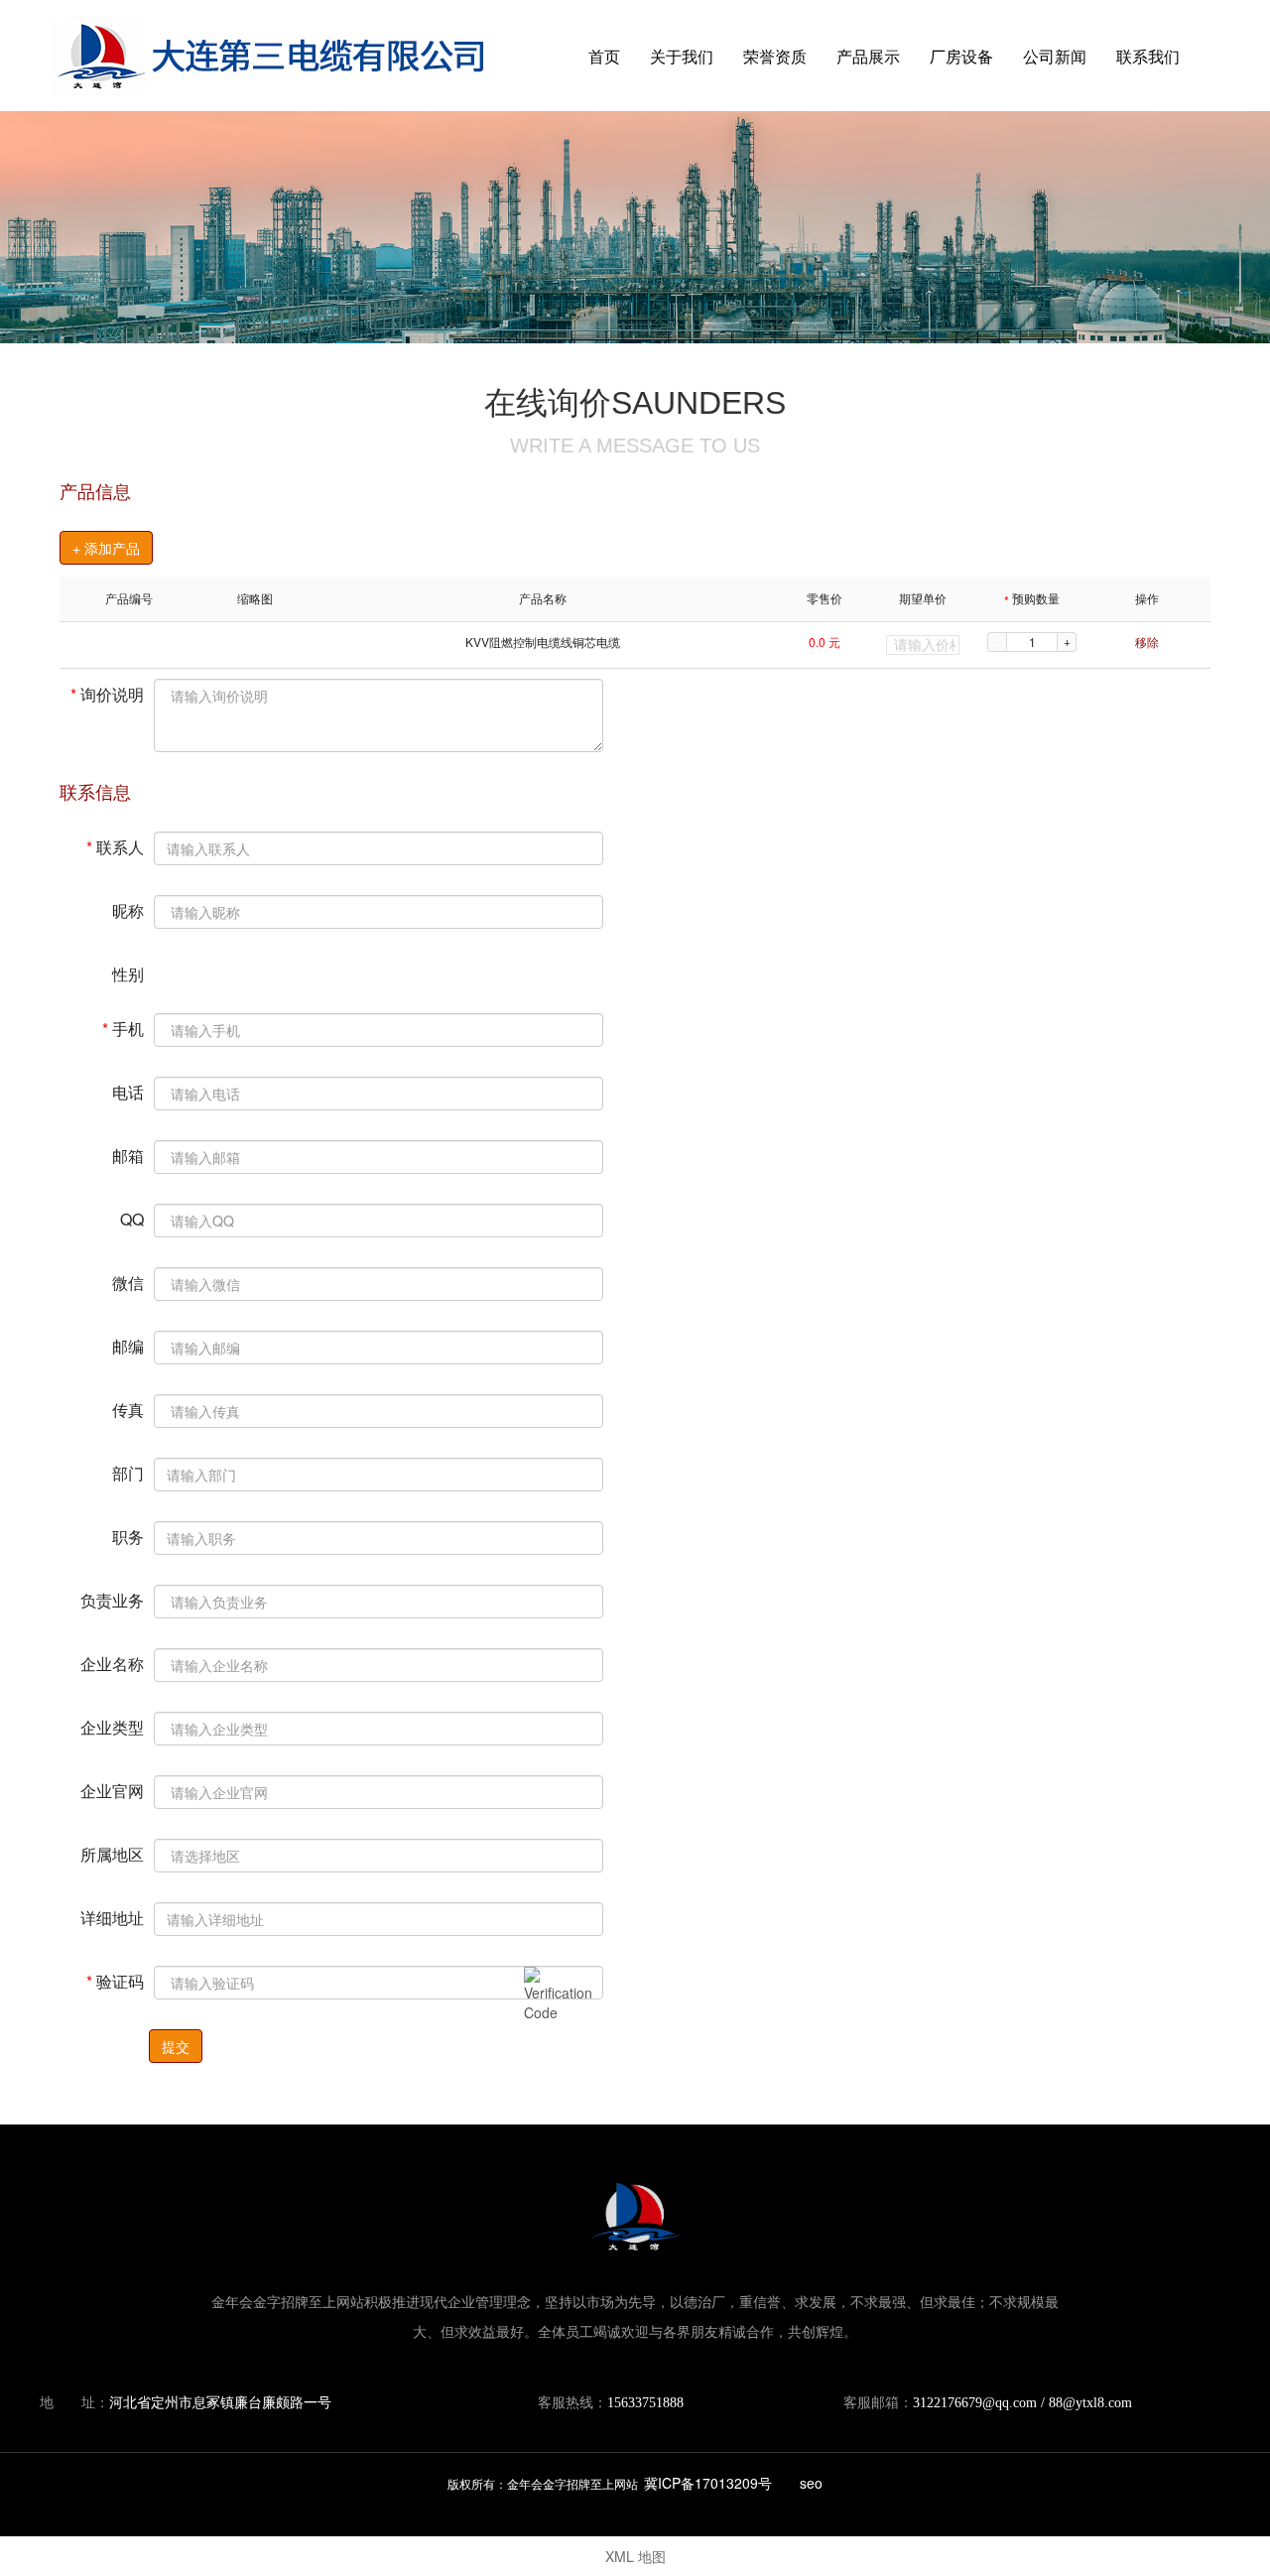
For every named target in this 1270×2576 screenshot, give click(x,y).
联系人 (115, 846)
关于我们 (682, 56)
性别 (128, 973)
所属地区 (112, 1853)
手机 (123, 1028)
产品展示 (868, 56)
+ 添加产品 (106, 548)
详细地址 (112, 1917)
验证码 (115, 1980)
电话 (128, 1091)
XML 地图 (635, 2556)
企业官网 (112, 1790)
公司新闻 (1055, 56)
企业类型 (112, 1726)
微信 (128, 1282)
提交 (176, 2046)
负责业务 (112, 1599)
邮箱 (128, 1155)
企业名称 (112, 1663)
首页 (604, 56)
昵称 (128, 909)
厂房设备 (961, 56)
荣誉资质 (775, 56)
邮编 (128, 1345)
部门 (128, 1472)
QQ (132, 1218)
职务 (128, 1536)
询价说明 (107, 693)
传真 (128, 1409)
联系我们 (1148, 56)
